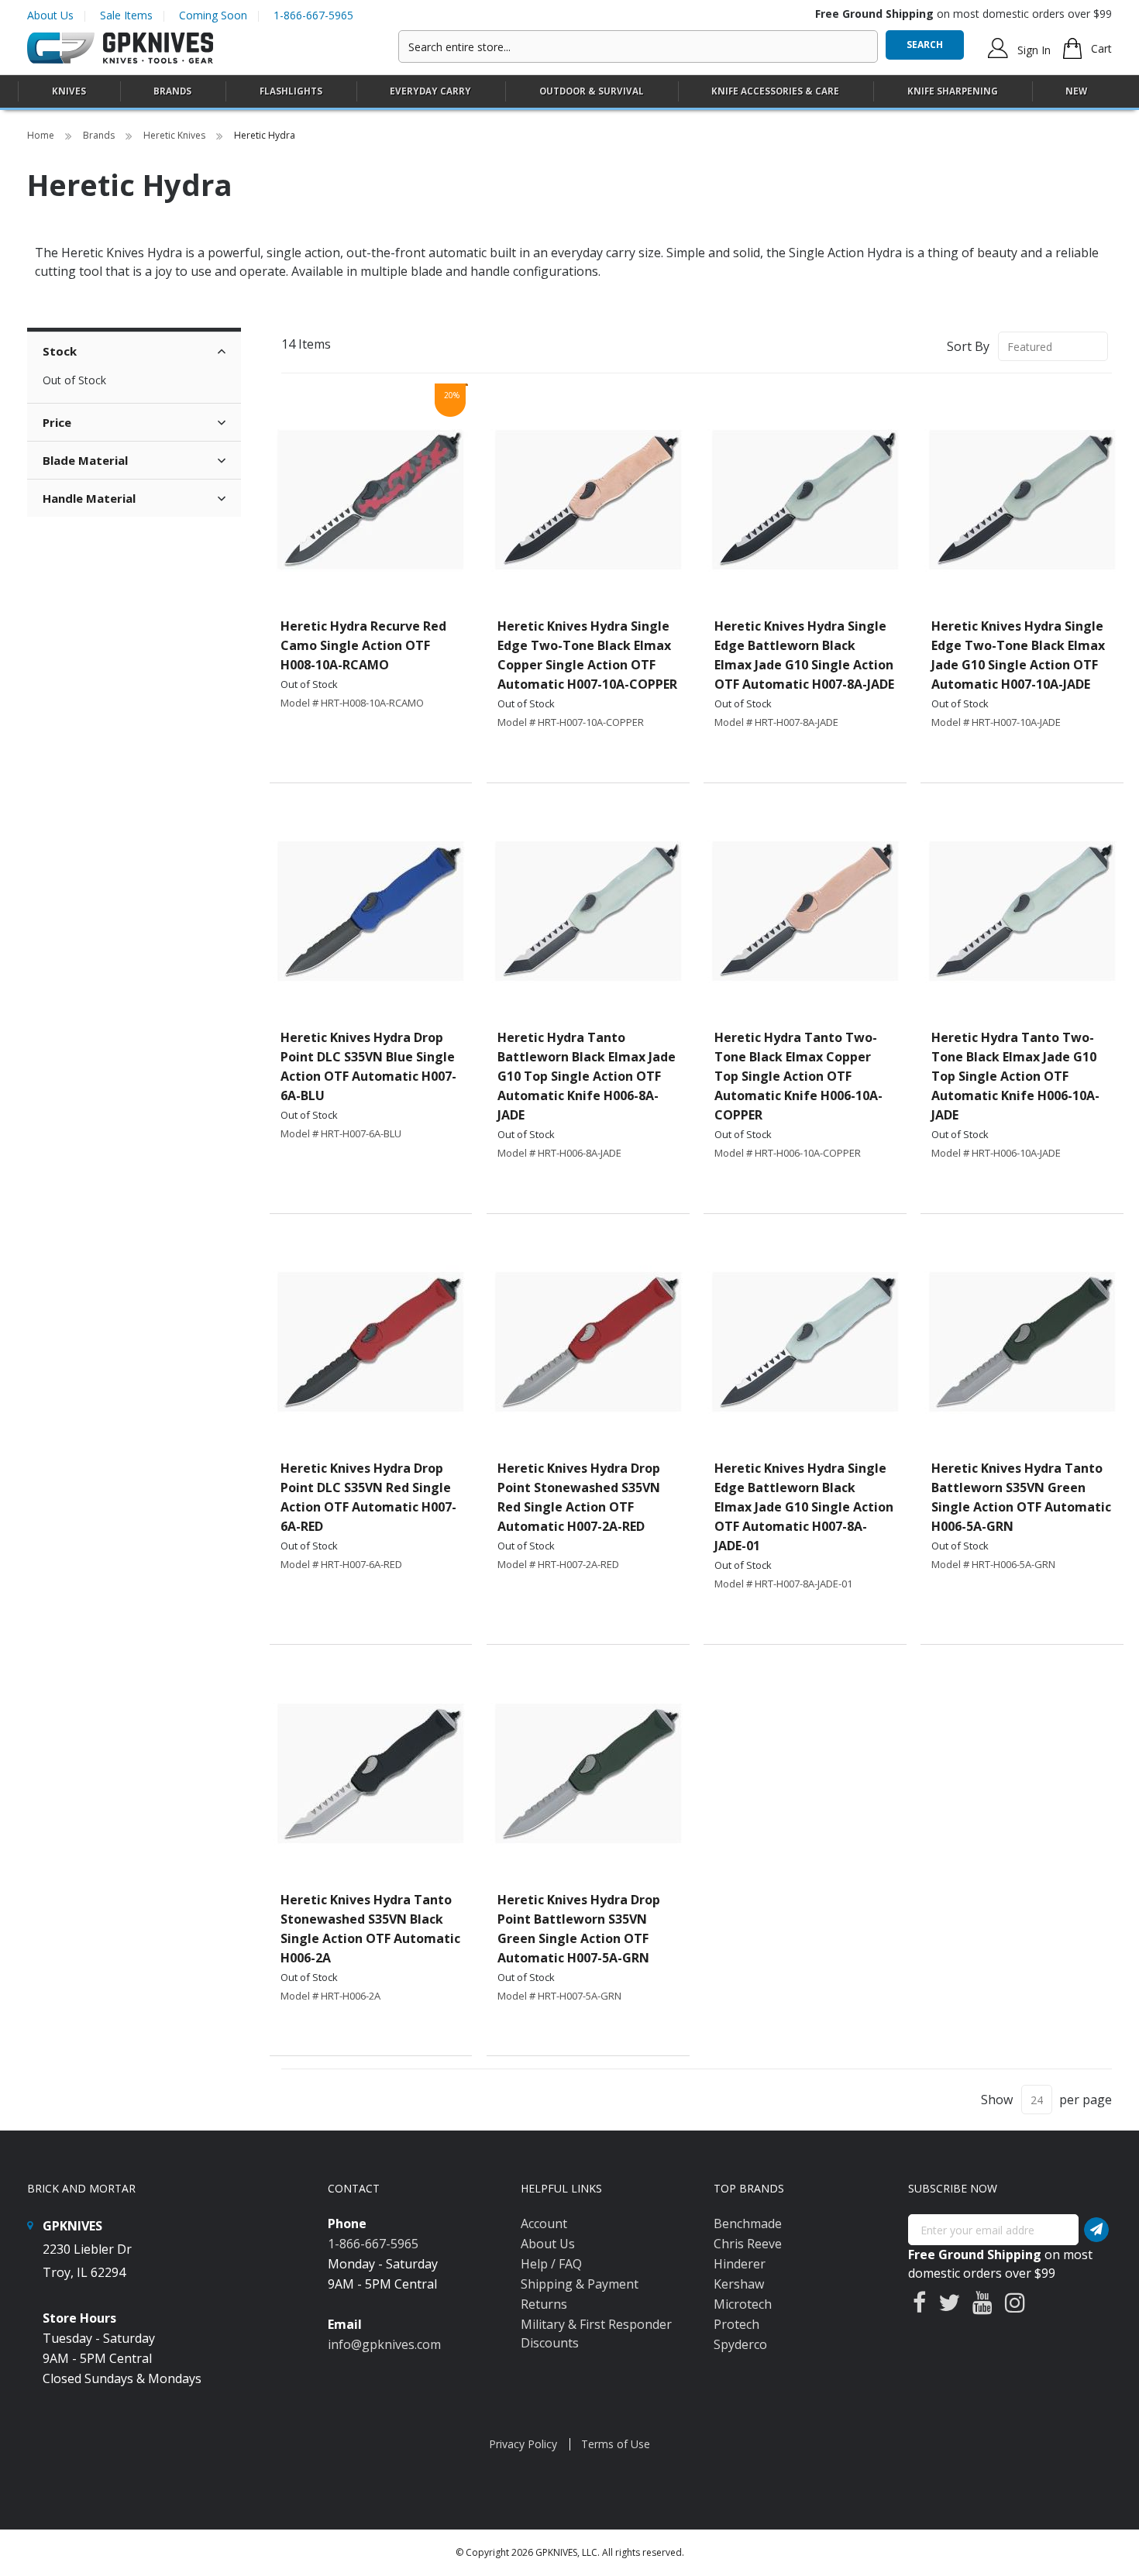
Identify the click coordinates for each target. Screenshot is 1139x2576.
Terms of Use (616, 2444)
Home (42, 135)
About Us (50, 15)
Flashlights (291, 91)
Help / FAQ (551, 2264)
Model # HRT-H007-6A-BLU (341, 1133)
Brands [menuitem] (172, 91)
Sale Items (126, 15)
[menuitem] (69, 91)
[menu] (569, 92)
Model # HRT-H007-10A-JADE (996, 722)
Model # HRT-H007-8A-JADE (776, 722)
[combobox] (638, 46)
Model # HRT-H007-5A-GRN (559, 1996)
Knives (69, 91)
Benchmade (748, 2223)
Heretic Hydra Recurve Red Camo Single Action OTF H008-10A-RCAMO (363, 645)
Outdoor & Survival (592, 91)
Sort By (968, 346)
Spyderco (740, 2344)
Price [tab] (57, 422)
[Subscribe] (1096, 2230)
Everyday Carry (430, 91)
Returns (544, 2304)
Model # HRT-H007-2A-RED (558, 1564)
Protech (736, 2324)
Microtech (743, 2304)
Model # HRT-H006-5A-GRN (993, 1564)
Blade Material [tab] (85, 460)
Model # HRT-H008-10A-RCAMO (352, 703)
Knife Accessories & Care (775, 91)
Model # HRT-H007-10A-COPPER (571, 722)
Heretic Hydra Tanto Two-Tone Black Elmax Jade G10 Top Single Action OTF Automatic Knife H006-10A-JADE (1015, 1076)
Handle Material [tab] (89, 498)
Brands (100, 135)
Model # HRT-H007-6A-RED (341, 1564)
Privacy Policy (523, 2444)
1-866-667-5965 (313, 15)
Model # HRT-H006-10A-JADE (996, 1153)
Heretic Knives (175, 135)
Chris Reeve (748, 2244)
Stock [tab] (60, 351)
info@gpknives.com (384, 2344)
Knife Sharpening (953, 91)
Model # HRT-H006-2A (330, 1996)
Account (544, 2223)
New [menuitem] (1076, 91)
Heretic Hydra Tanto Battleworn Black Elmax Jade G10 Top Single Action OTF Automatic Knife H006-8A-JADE (587, 1076)
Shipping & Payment (580, 2284)
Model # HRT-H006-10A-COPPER (788, 1153)
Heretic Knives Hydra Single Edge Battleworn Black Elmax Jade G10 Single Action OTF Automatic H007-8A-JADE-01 (804, 1507)
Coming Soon (213, 15)
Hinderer (740, 2264)
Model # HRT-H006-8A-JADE (559, 1153)
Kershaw (739, 2284)
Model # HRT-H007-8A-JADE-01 (783, 1584)
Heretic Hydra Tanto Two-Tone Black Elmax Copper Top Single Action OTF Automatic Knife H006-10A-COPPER (798, 1076)
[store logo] (120, 48)
